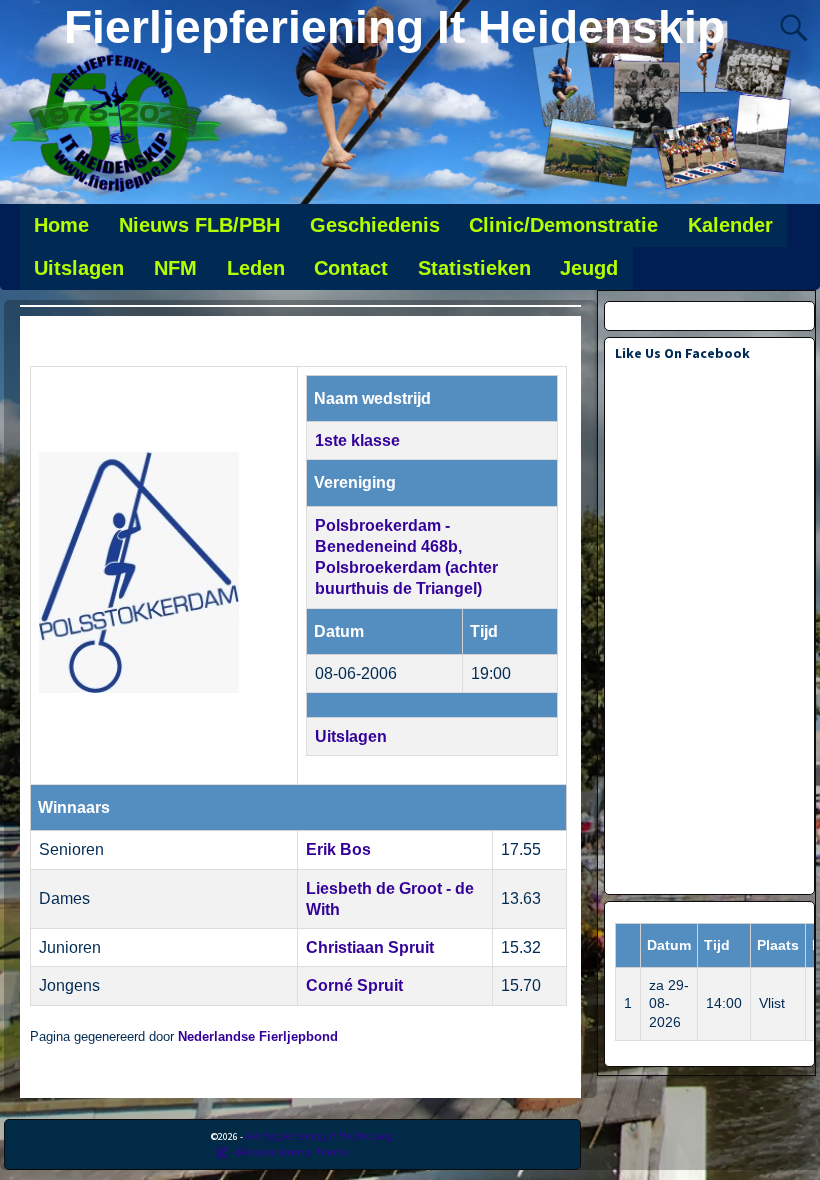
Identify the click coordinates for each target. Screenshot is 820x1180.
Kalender (730, 225)
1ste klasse (357, 440)
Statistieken (474, 268)
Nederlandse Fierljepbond (258, 1037)
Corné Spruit (354, 985)
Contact (351, 268)
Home (61, 225)
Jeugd (589, 268)
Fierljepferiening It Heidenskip (394, 27)
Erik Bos (338, 849)
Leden (256, 268)
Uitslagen (79, 268)
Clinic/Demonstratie (563, 225)
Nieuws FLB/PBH (199, 225)
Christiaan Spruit (370, 947)
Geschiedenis (375, 225)
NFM (175, 268)
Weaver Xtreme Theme (293, 1151)
